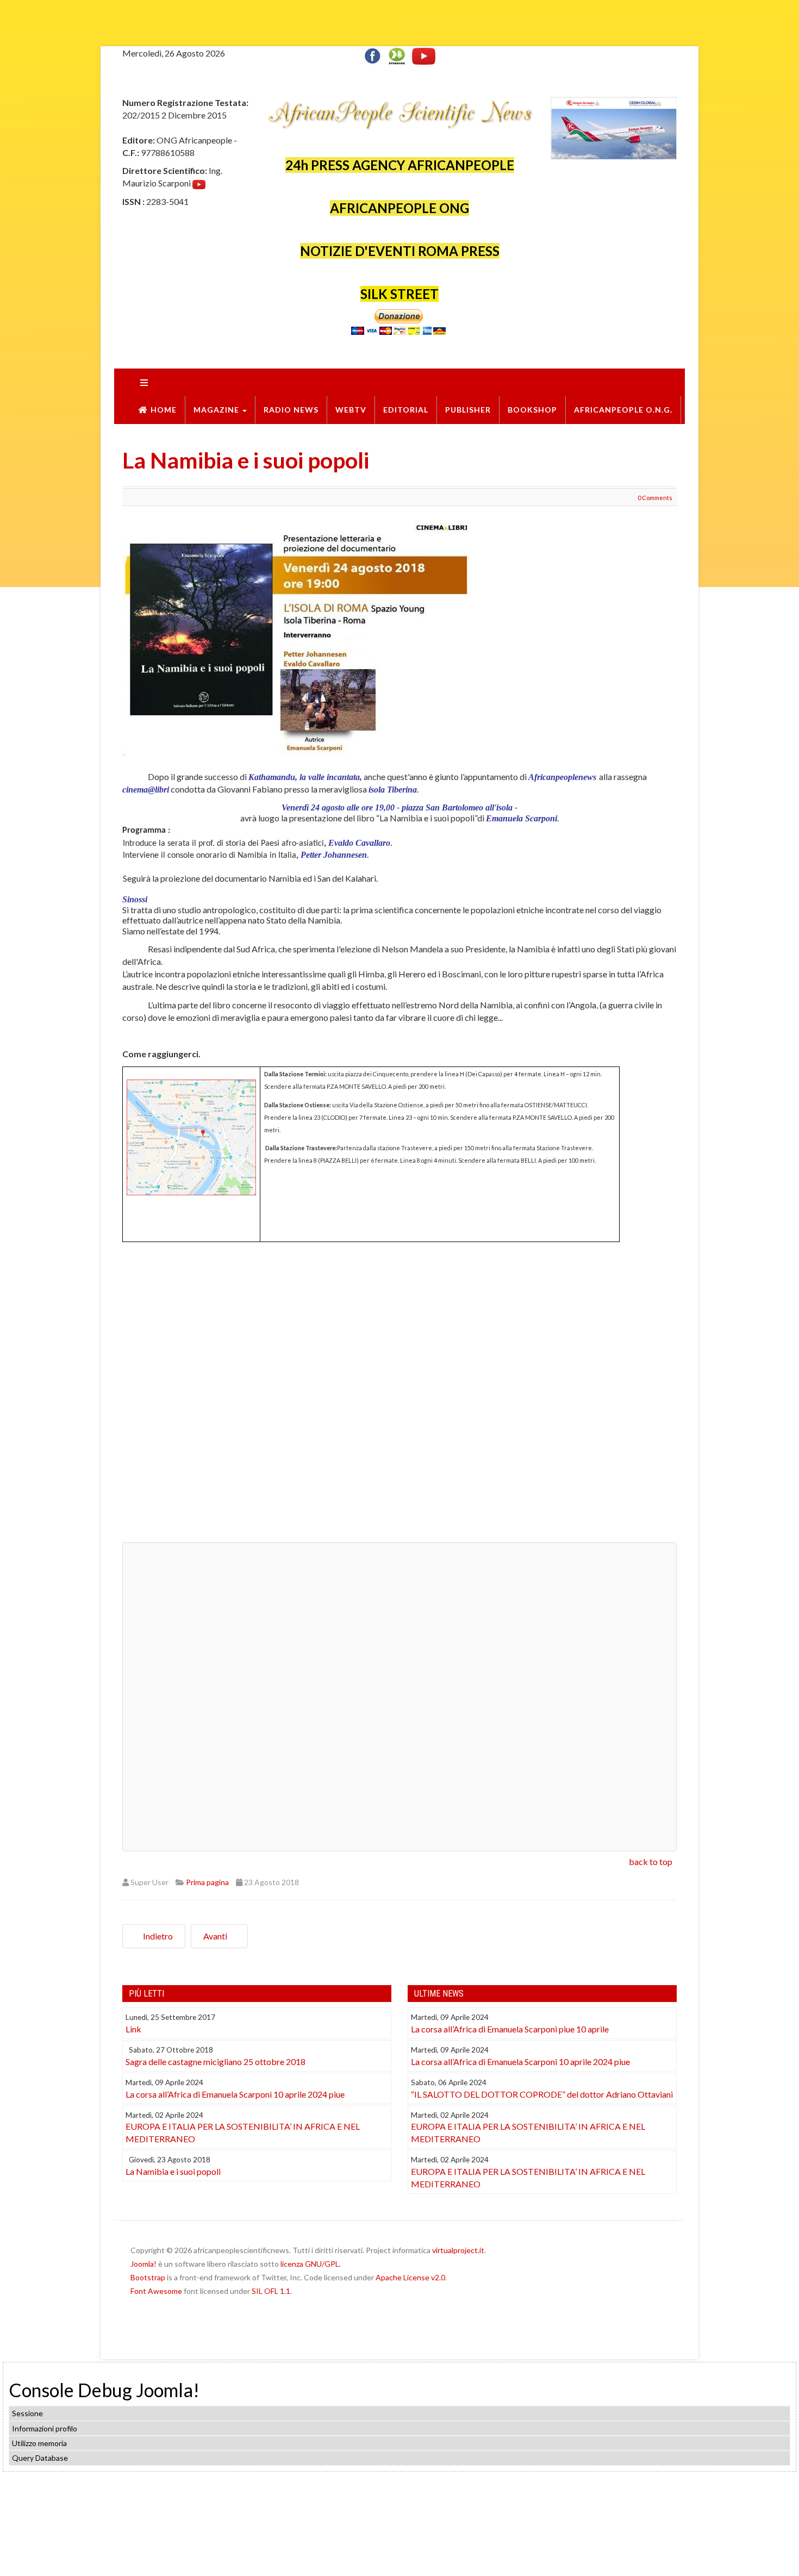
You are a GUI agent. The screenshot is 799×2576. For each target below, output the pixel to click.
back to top (651, 1861)
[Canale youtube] (199, 183)
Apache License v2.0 (410, 2277)
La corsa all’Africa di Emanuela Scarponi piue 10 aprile (510, 2029)
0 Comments (655, 498)
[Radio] (397, 55)
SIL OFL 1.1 (271, 2291)
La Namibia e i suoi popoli (246, 460)
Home (164, 410)
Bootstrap (148, 2277)
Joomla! (143, 2264)
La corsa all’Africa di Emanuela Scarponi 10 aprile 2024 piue (235, 2094)
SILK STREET (399, 294)
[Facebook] (375, 55)
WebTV (351, 410)
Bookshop (532, 410)
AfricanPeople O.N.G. (623, 410)
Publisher (468, 410)
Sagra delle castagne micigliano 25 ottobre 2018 (216, 2062)
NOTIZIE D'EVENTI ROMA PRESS (400, 251)
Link (133, 2029)
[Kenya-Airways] (614, 127)
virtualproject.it (458, 2250)
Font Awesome (156, 2291)
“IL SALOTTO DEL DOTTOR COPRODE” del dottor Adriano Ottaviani (542, 2094)
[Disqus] (399, 1396)
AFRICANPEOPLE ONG (399, 208)
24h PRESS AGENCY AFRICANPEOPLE (400, 165)
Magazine (217, 410)
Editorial (406, 410)
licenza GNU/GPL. (311, 2264)
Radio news (291, 410)
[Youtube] (424, 55)
